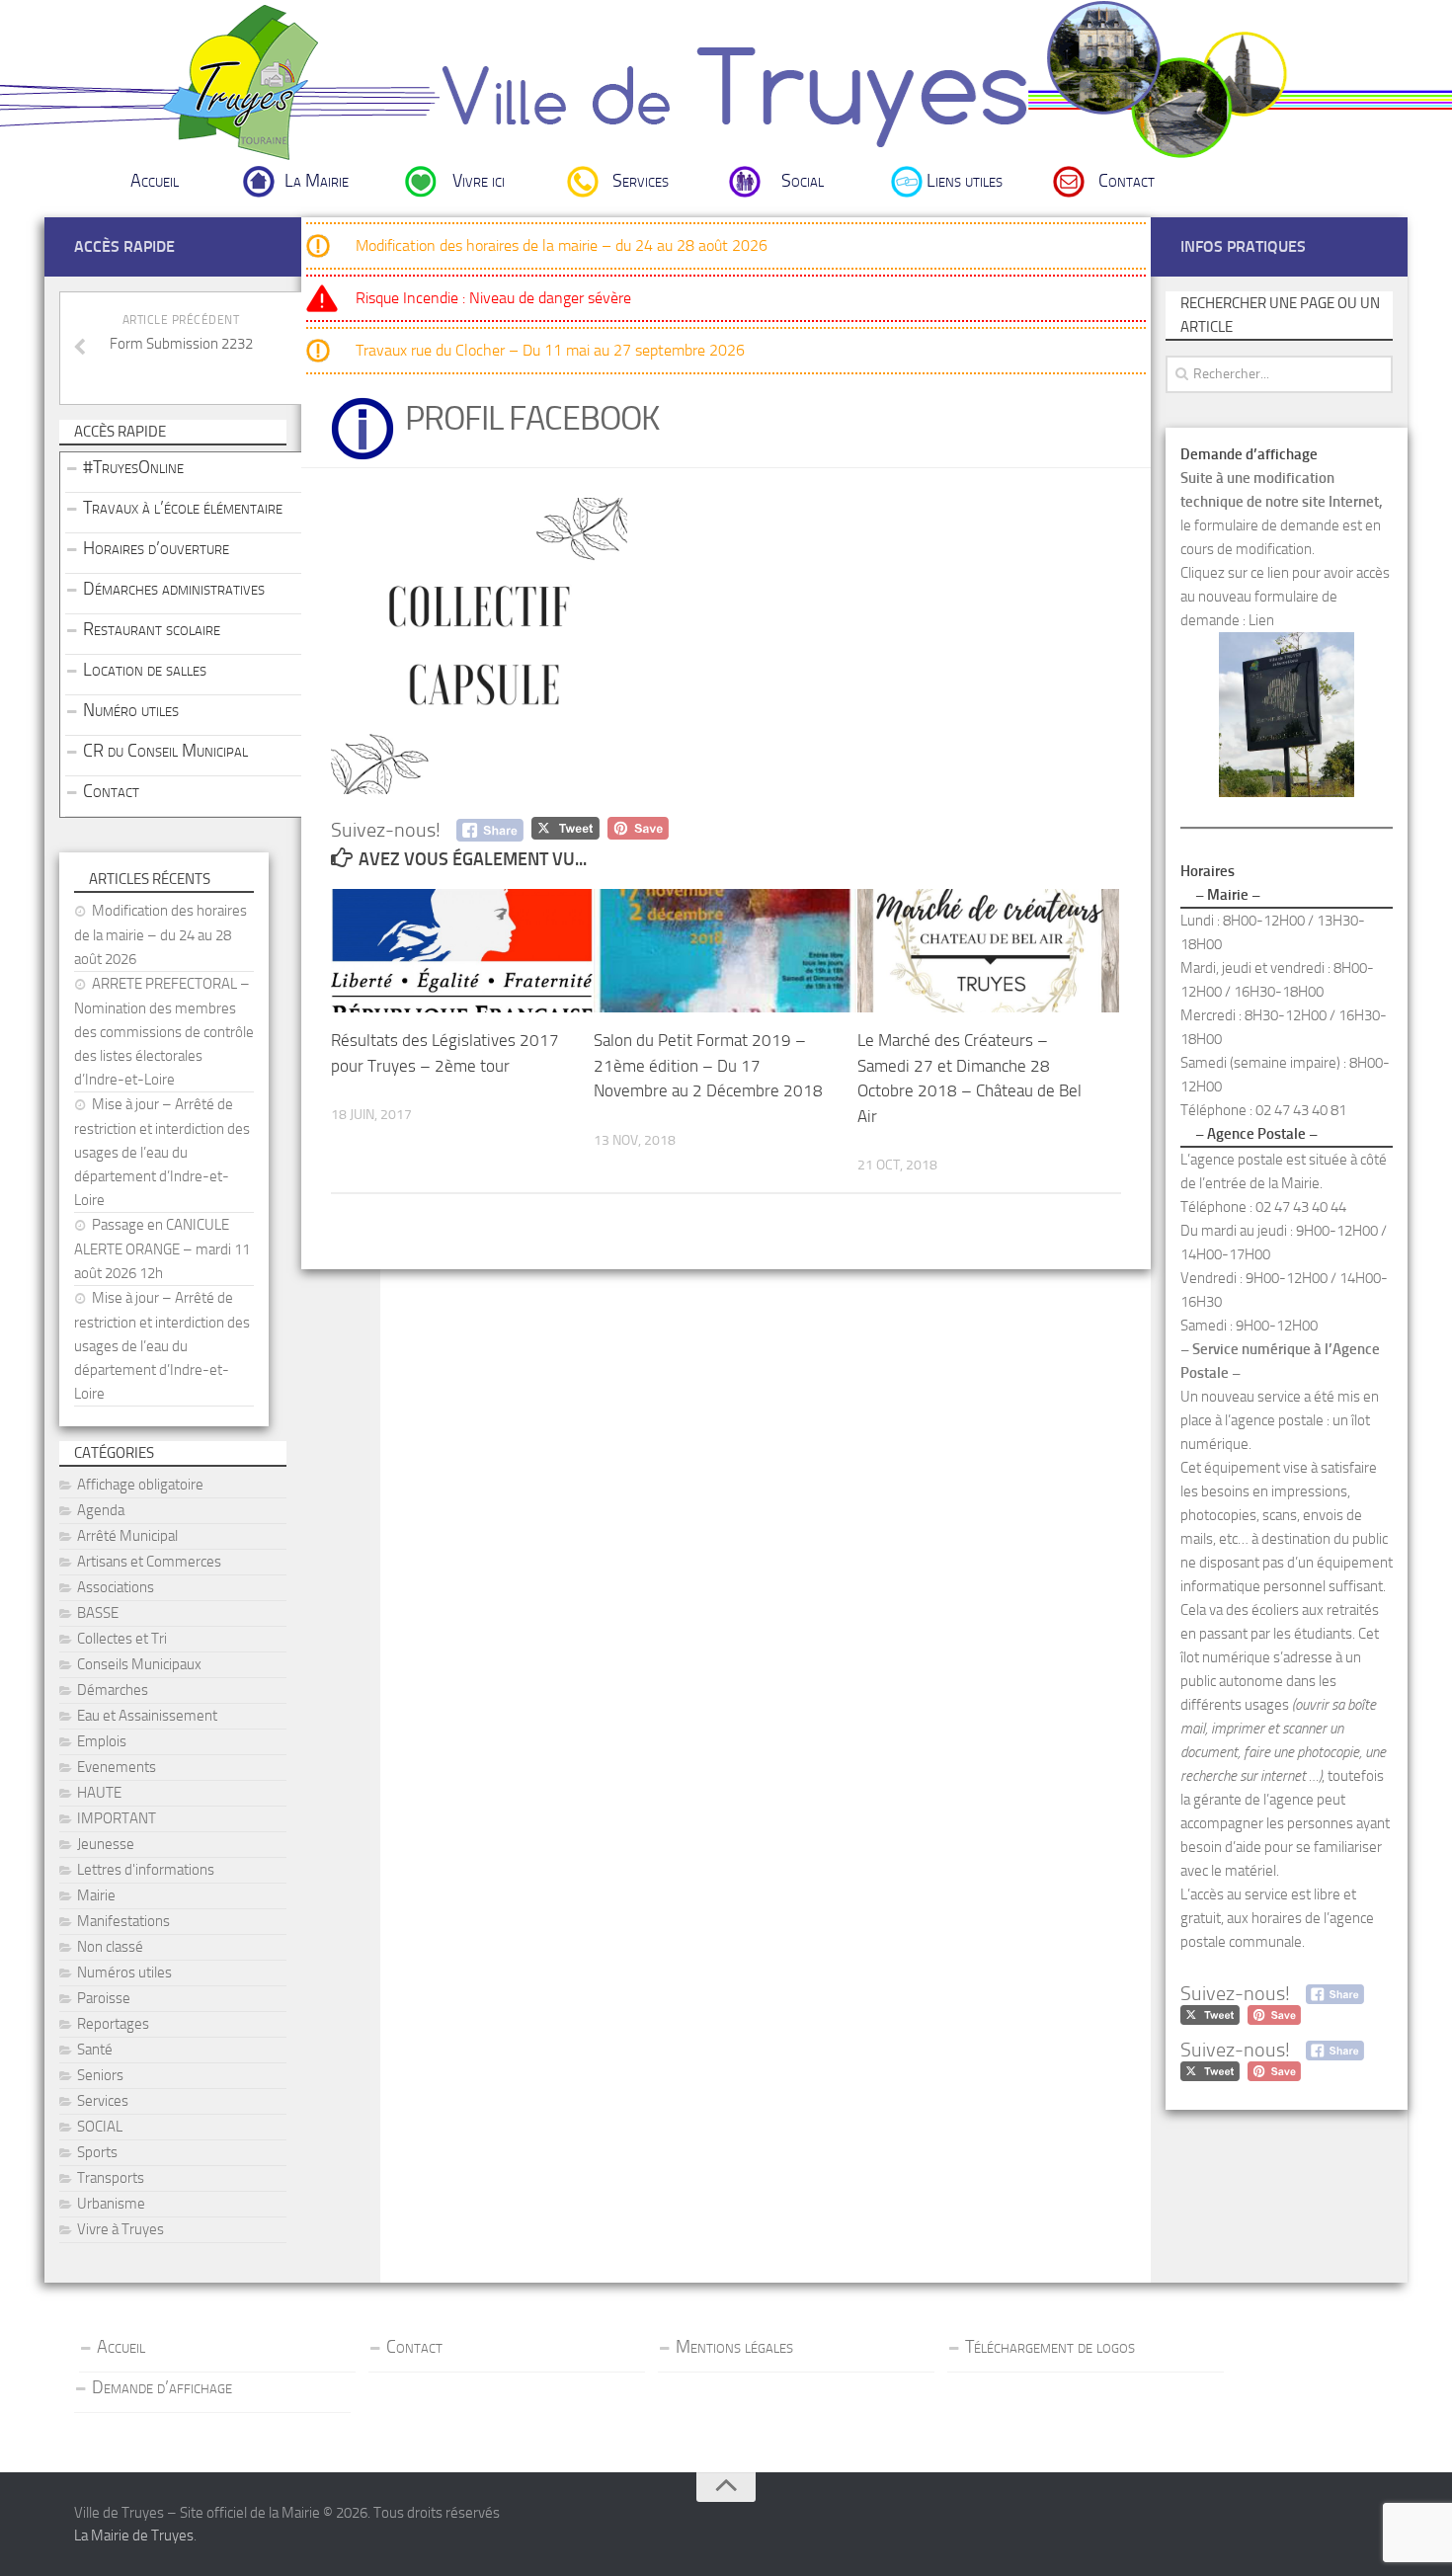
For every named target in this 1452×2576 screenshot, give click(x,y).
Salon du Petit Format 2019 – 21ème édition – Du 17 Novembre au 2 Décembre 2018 (708, 1065)
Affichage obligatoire (140, 1485)
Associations (116, 1587)
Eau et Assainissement (147, 1716)
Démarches (113, 1690)
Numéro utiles (131, 710)
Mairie (96, 1895)
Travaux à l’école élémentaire (183, 508)
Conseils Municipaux (139, 1664)
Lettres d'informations (146, 1870)
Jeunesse (106, 1844)
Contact (1127, 181)
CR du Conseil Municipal (165, 751)
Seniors (100, 2075)
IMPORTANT (117, 1818)
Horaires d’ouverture (156, 548)
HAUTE (99, 1793)
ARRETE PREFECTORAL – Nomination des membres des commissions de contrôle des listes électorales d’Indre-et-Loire (164, 1032)
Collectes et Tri (122, 1639)
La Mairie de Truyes (134, 2536)
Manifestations (123, 1921)
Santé (95, 2050)
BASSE (98, 1613)
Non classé (110, 1947)
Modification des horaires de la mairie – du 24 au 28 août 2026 (562, 245)
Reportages (113, 2024)
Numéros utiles (124, 1972)
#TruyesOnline (133, 467)
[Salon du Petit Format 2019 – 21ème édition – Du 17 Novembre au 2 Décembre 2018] (725, 951)
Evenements (117, 1767)
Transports (111, 2178)
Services (641, 181)
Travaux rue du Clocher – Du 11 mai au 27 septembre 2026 (550, 350)
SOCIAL (100, 2127)
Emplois (102, 1741)
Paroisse (104, 1998)
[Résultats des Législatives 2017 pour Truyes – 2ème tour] (462, 951)
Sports (97, 2152)
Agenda (101, 1510)
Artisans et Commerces (149, 1562)
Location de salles (145, 670)
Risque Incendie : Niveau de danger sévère (493, 298)
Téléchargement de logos (1050, 2347)
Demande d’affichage (162, 2387)
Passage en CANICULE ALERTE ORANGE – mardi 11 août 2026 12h (162, 1249)
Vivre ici (479, 181)
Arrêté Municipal (127, 1536)
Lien (1261, 620)
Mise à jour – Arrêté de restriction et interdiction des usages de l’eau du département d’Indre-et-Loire (162, 1152)
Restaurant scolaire (152, 629)
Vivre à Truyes (121, 2229)
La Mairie (317, 181)
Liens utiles (965, 181)
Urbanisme (111, 2204)
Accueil (155, 181)
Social (803, 181)
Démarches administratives (174, 589)
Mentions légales (734, 2347)
